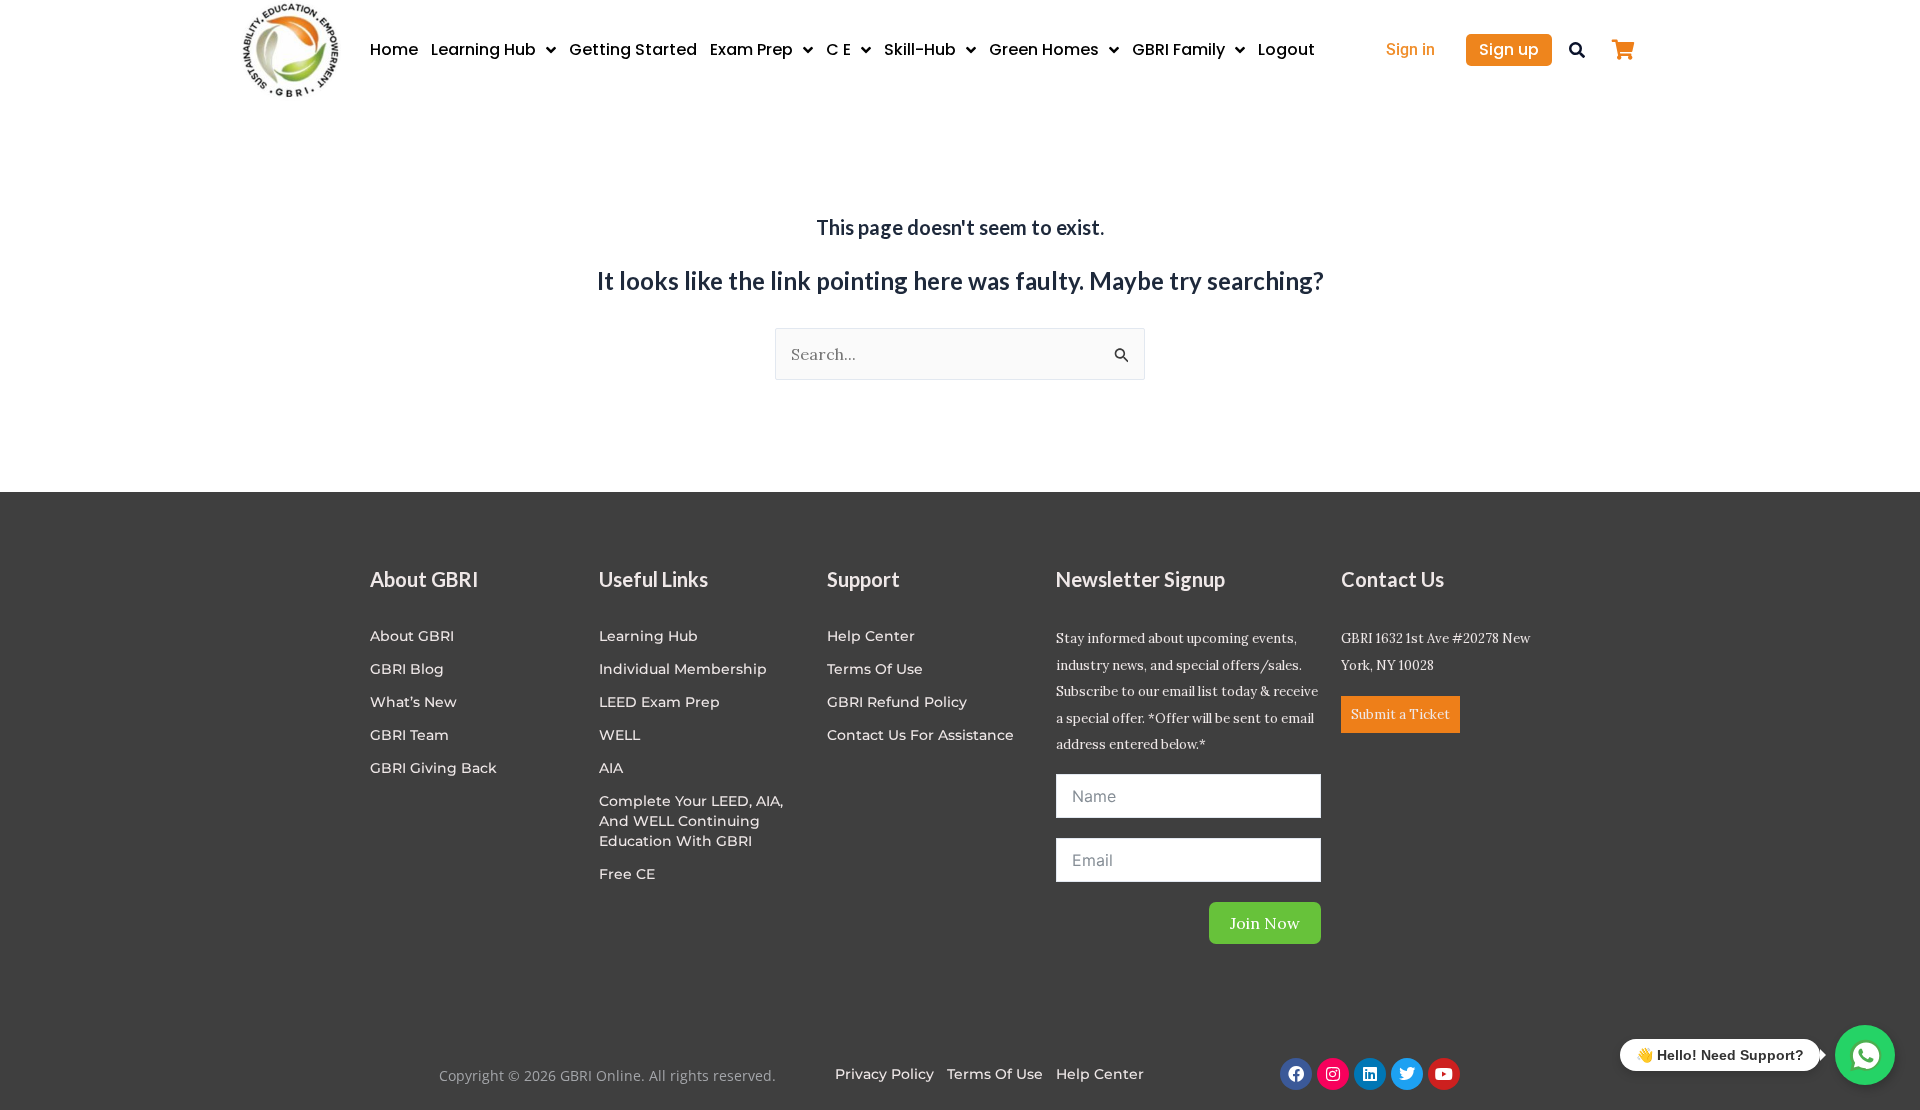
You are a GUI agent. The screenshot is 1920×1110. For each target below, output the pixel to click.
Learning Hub (483, 49)
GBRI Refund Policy (897, 702)
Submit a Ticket (1400, 714)
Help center (871, 636)
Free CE (627, 874)
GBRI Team (409, 735)
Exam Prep (751, 49)
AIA (611, 768)
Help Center (1100, 1074)
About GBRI (412, 636)
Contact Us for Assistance (920, 735)
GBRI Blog (407, 669)
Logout (1286, 49)
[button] (1577, 50)
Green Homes (1044, 49)
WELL (619, 735)
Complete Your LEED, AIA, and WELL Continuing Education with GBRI (691, 821)
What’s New (413, 702)
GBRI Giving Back (433, 768)
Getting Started (633, 49)
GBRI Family (1178, 49)
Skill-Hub (920, 49)
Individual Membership (683, 669)
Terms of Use (875, 669)
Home (394, 49)
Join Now (1265, 923)
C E (838, 49)
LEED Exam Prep (659, 702)
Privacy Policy (884, 1074)
